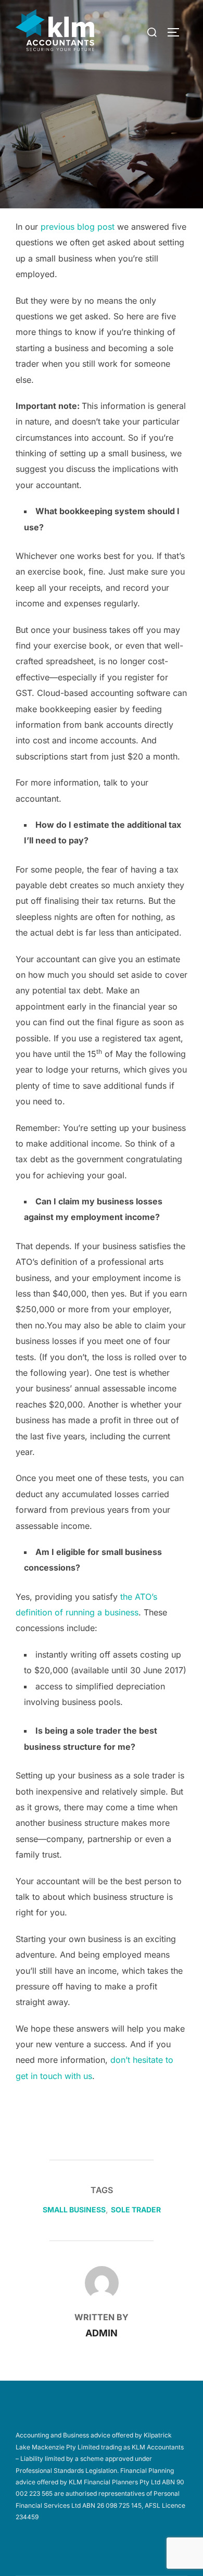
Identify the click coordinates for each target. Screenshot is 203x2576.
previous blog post (78, 227)
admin (102, 2333)
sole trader (136, 2210)
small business (74, 2210)
